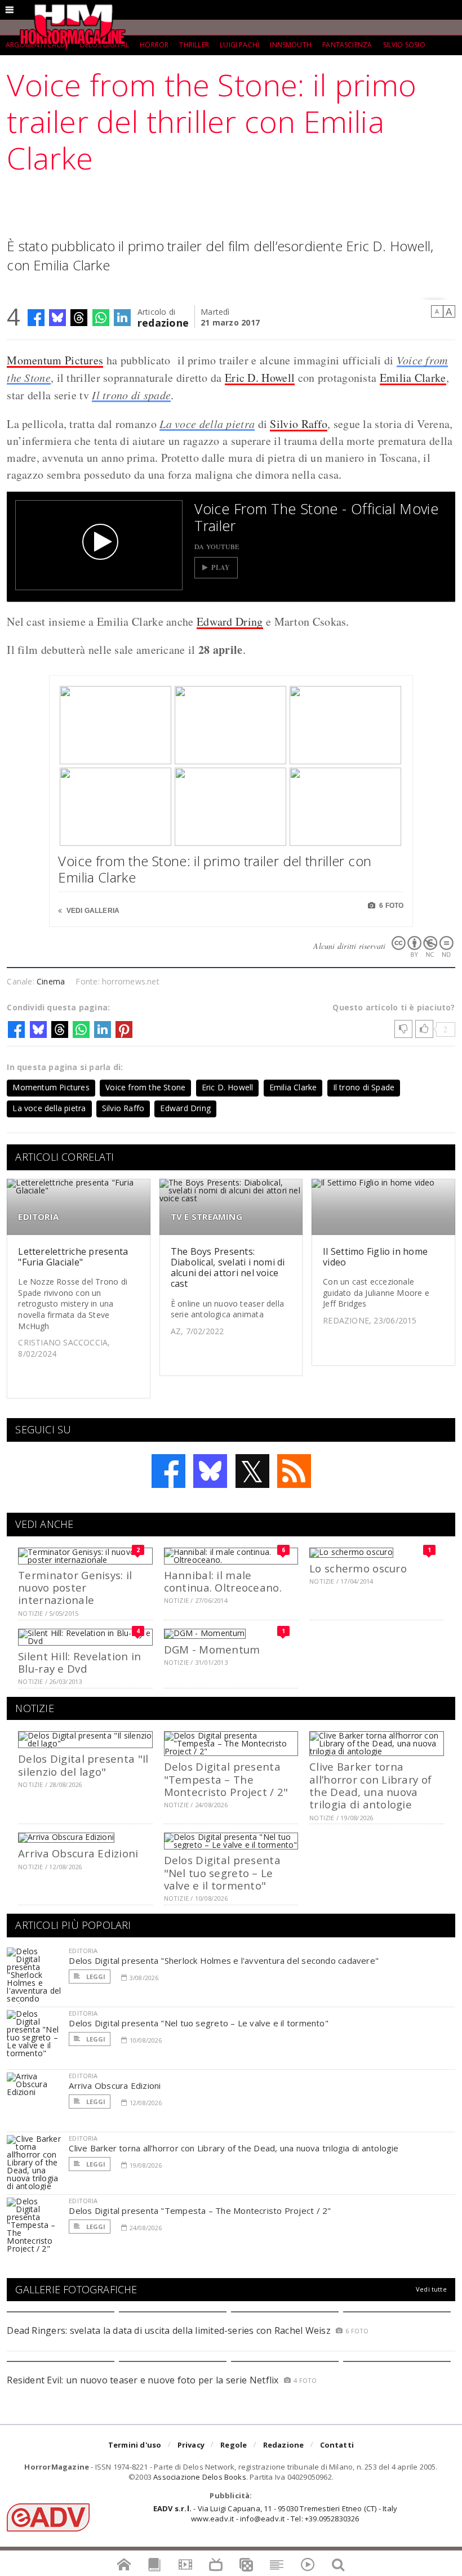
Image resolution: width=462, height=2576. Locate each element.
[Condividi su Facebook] (36, 318)
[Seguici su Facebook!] (168, 1471)
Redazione (284, 2445)
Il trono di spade (131, 395)
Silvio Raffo (299, 424)
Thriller (194, 45)
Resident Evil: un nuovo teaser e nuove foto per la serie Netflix (144, 2380)
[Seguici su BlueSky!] (210, 1471)
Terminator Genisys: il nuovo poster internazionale (75, 1588)
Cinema (51, 981)
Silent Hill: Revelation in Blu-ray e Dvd (79, 1662)
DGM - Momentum (212, 1649)
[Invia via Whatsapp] (101, 318)
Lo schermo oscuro (358, 1568)
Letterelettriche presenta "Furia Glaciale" (73, 1257)
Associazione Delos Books (200, 2477)
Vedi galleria (92, 911)
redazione (163, 322)
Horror (154, 45)
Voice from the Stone (145, 1087)
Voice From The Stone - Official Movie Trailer (316, 517)
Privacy (191, 2445)
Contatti (337, 2445)
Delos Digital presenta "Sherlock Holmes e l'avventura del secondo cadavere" (224, 1960)
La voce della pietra (207, 424)
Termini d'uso (135, 2445)
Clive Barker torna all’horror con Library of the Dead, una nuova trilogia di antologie (370, 1785)
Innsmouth (291, 45)
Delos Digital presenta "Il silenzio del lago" (83, 1765)
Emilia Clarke (413, 378)
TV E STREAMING (206, 1217)
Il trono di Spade (364, 1087)
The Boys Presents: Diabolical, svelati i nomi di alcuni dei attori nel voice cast (228, 1268)
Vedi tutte (431, 2289)
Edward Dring (230, 621)
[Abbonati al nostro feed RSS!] (294, 1471)
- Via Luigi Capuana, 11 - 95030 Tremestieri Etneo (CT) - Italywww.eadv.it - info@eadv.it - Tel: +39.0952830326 (275, 2513)
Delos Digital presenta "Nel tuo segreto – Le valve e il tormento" (222, 1873)
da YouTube (217, 546)
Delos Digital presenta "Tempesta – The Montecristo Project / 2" (226, 1779)
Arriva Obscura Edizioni (78, 1853)
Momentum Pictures (55, 360)
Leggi (95, 1976)
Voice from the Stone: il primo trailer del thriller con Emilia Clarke (215, 869)
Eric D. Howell (260, 378)
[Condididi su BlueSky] (57, 318)
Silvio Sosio (404, 45)
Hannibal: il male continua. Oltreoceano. (223, 1581)
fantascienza (347, 45)
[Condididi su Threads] (79, 318)
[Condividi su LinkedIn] (122, 318)
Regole (234, 2445)
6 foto (390, 906)
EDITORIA (38, 1217)
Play (221, 567)
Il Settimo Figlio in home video (375, 1257)
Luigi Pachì (239, 45)
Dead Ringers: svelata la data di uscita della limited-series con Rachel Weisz (168, 2330)
